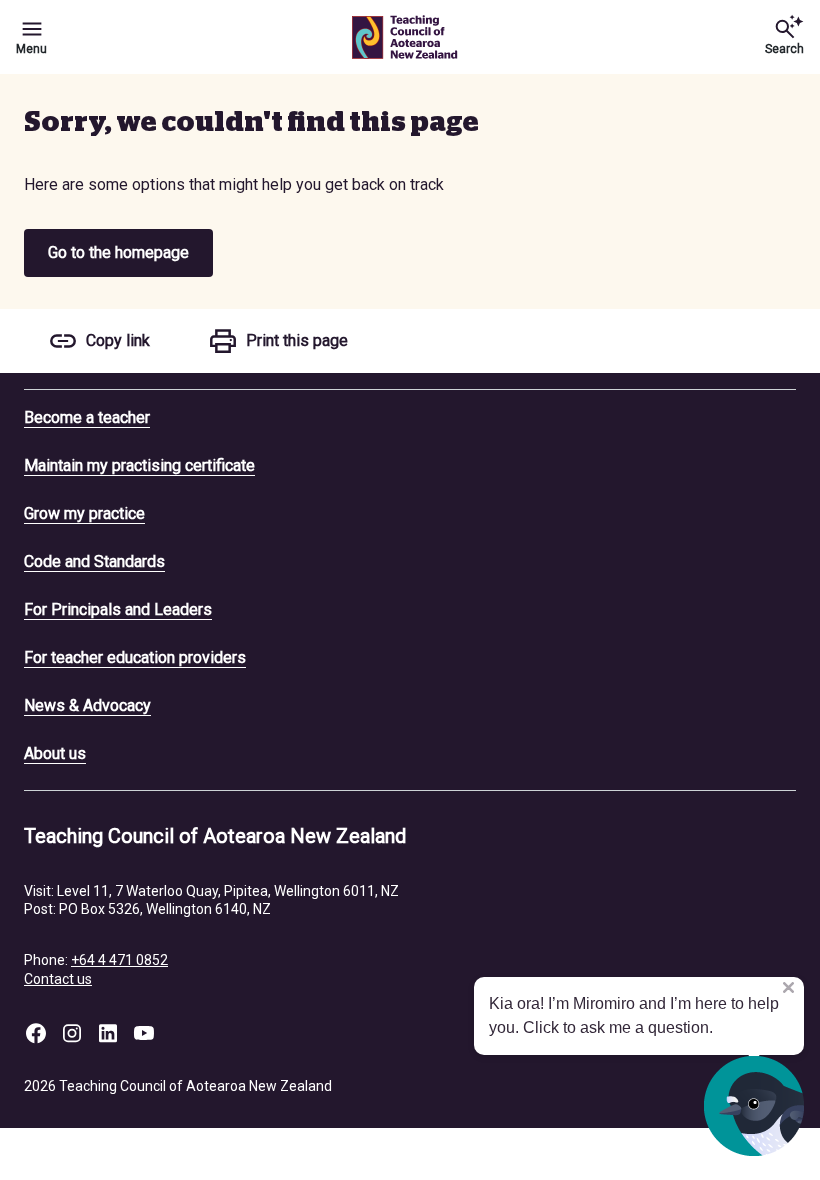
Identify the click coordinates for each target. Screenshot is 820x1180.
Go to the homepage (118, 252)
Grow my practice (84, 513)
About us (55, 753)
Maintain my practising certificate (139, 465)
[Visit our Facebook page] (36, 1033)
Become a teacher (87, 417)
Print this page (297, 340)
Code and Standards (94, 561)
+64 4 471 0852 (119, 960)
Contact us (58, 979)
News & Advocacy (87, 705)
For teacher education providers (135, 657)
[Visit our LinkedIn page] (108, 1033)
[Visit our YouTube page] (144, 1033)
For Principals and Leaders (118, 609)
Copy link (118, 340)
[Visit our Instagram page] (72, 1033)
